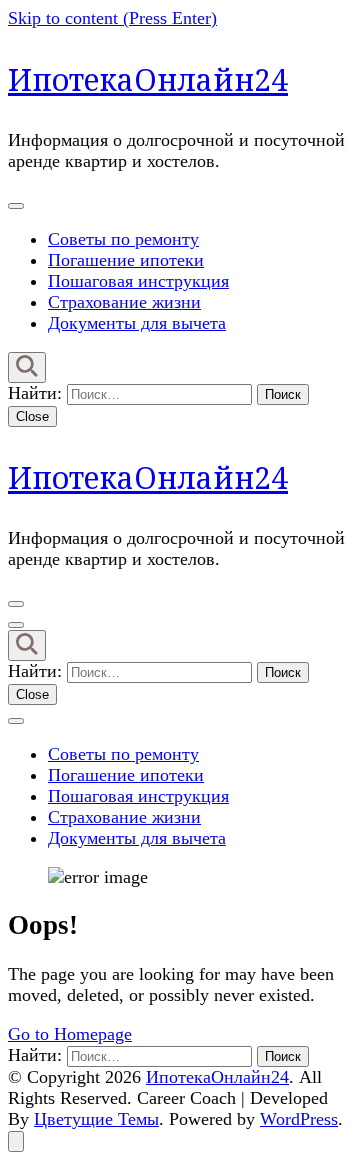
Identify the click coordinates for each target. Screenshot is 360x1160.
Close (32, 416)
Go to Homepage (70, 1034)
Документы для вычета (137, 323)
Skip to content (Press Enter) (112, 18)
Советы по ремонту (123, 239)
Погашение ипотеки (126, 260)
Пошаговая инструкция (138, 281)
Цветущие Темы (96, 1119)
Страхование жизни (124, 302)
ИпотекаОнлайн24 (148, 79)
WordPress (299, 1119)
